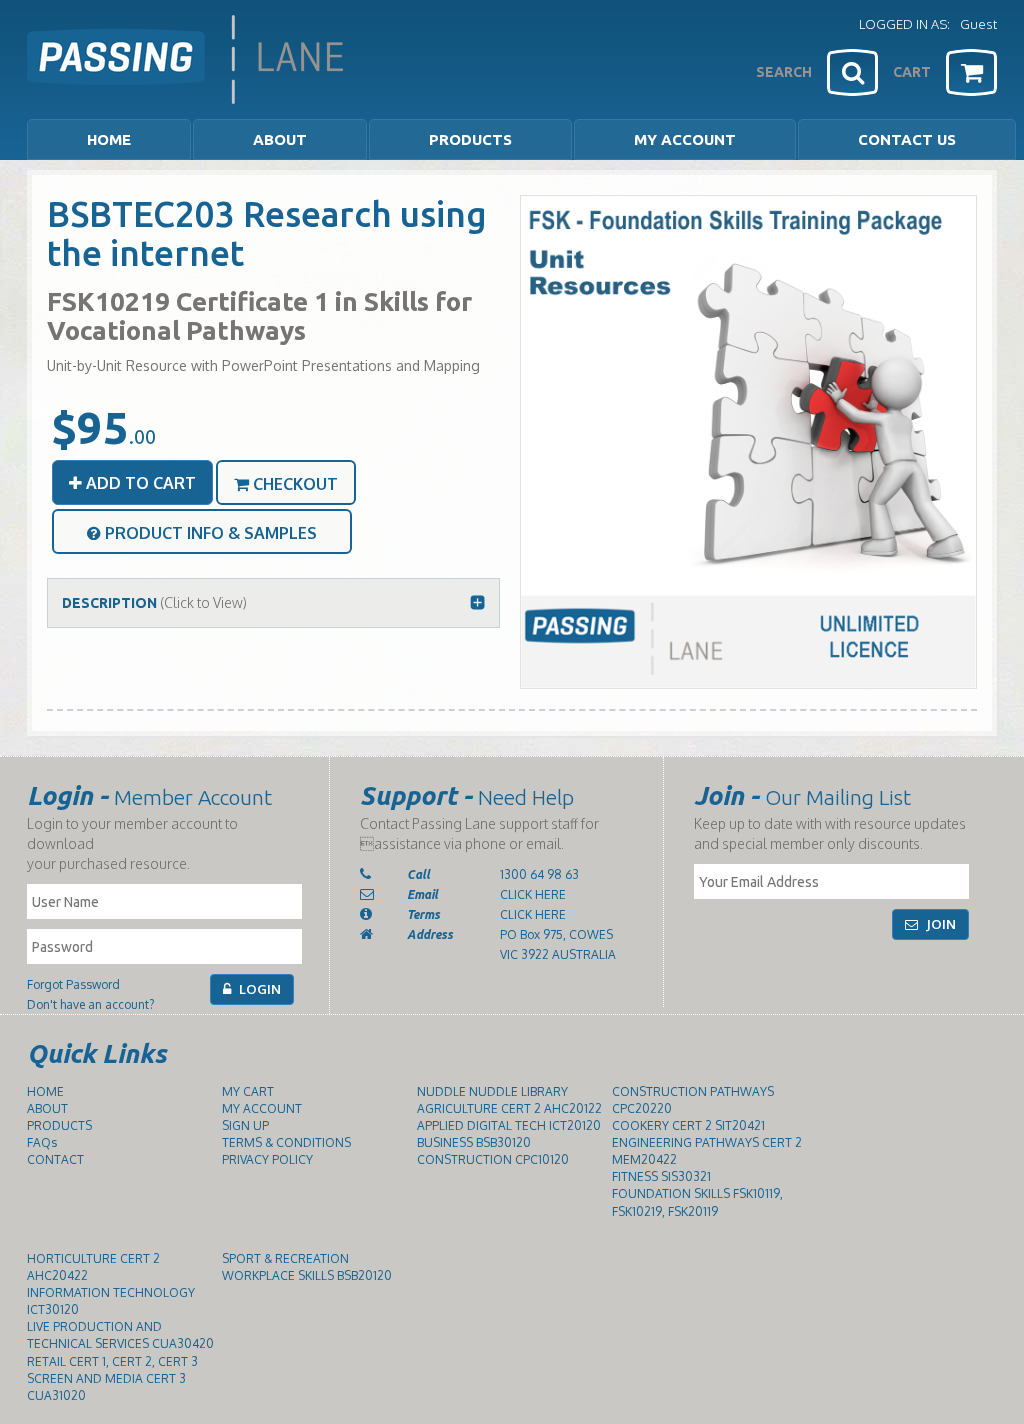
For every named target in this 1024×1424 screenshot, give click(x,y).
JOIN (939, 924)
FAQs (42, 1142)
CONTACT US (907, 139)
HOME (109, 139)
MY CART (248, 1091)
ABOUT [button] (280, 139)
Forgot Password (73, 984)
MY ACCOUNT (685, 139)
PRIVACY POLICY (267, 1159)
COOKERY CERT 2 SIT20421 (688, 1125)
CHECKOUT (293, 484)
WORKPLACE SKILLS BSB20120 (307, 1275)
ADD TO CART (139, 483)
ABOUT (47, 1108)
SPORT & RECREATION (285, 1258)
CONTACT (55, 1159)
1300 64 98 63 (539, 874)
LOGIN (258, 989)
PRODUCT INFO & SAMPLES (209, 533)
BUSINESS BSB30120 (474, 1142)
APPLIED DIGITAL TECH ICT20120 (509, 1125)
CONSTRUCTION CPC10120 (493, 1159)
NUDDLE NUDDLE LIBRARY (492, 1091)
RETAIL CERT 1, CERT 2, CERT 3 (112, 1361)
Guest (978, 24)
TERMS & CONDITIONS (286, 1142)
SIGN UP (245, 1125)
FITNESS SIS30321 (661, 1176)
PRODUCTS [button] (470, 139)
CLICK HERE (533, 894)
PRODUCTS (59, 1125)
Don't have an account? (90, 1004)
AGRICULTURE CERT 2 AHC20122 (509, 1108)
